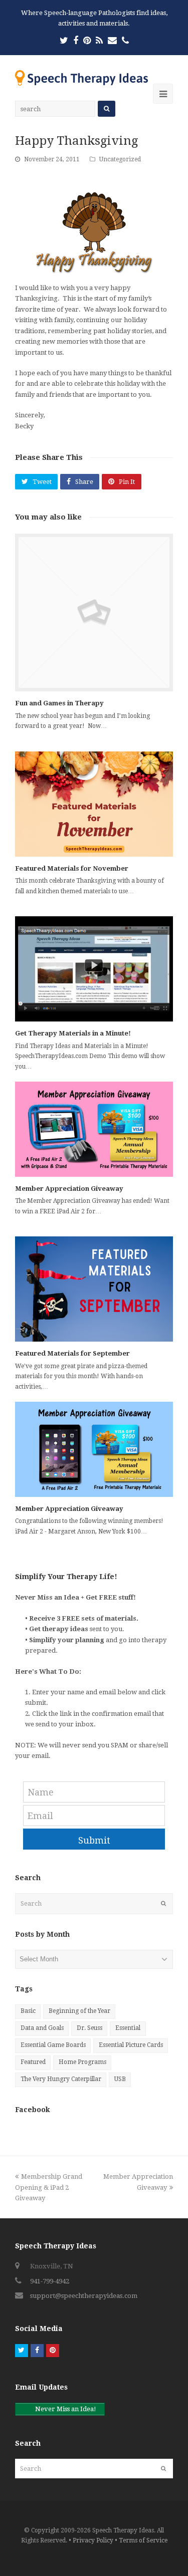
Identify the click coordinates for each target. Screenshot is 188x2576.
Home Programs (82, 2062)
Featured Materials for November (72, 868)
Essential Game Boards (53, 2045)
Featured (33, 2062)
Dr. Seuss (89, 2028)
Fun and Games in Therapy (59, 703)
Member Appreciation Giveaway (69, 1189)
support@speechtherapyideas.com (84, 2296)
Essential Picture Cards (131, 2045)
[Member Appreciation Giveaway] (94, 1129)
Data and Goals (42, 2028)
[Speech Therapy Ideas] (81, 77)
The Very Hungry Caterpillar (61, 2079)
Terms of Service (143, 2540)
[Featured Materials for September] (94, 1289)
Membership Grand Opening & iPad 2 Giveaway (49, 2187)
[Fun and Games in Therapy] (94, 612)
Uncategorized (120, 159)
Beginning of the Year (79, 2011)
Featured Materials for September (72, 1353)
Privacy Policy (93, 2540)
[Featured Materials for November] (94, 804)
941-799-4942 (50, 2281)
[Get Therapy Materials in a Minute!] (94, 969)
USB (120, 2079)
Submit (94, 1840)
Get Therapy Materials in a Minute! (73, 1033)
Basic (28, 2011)
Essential (128, 2028)
